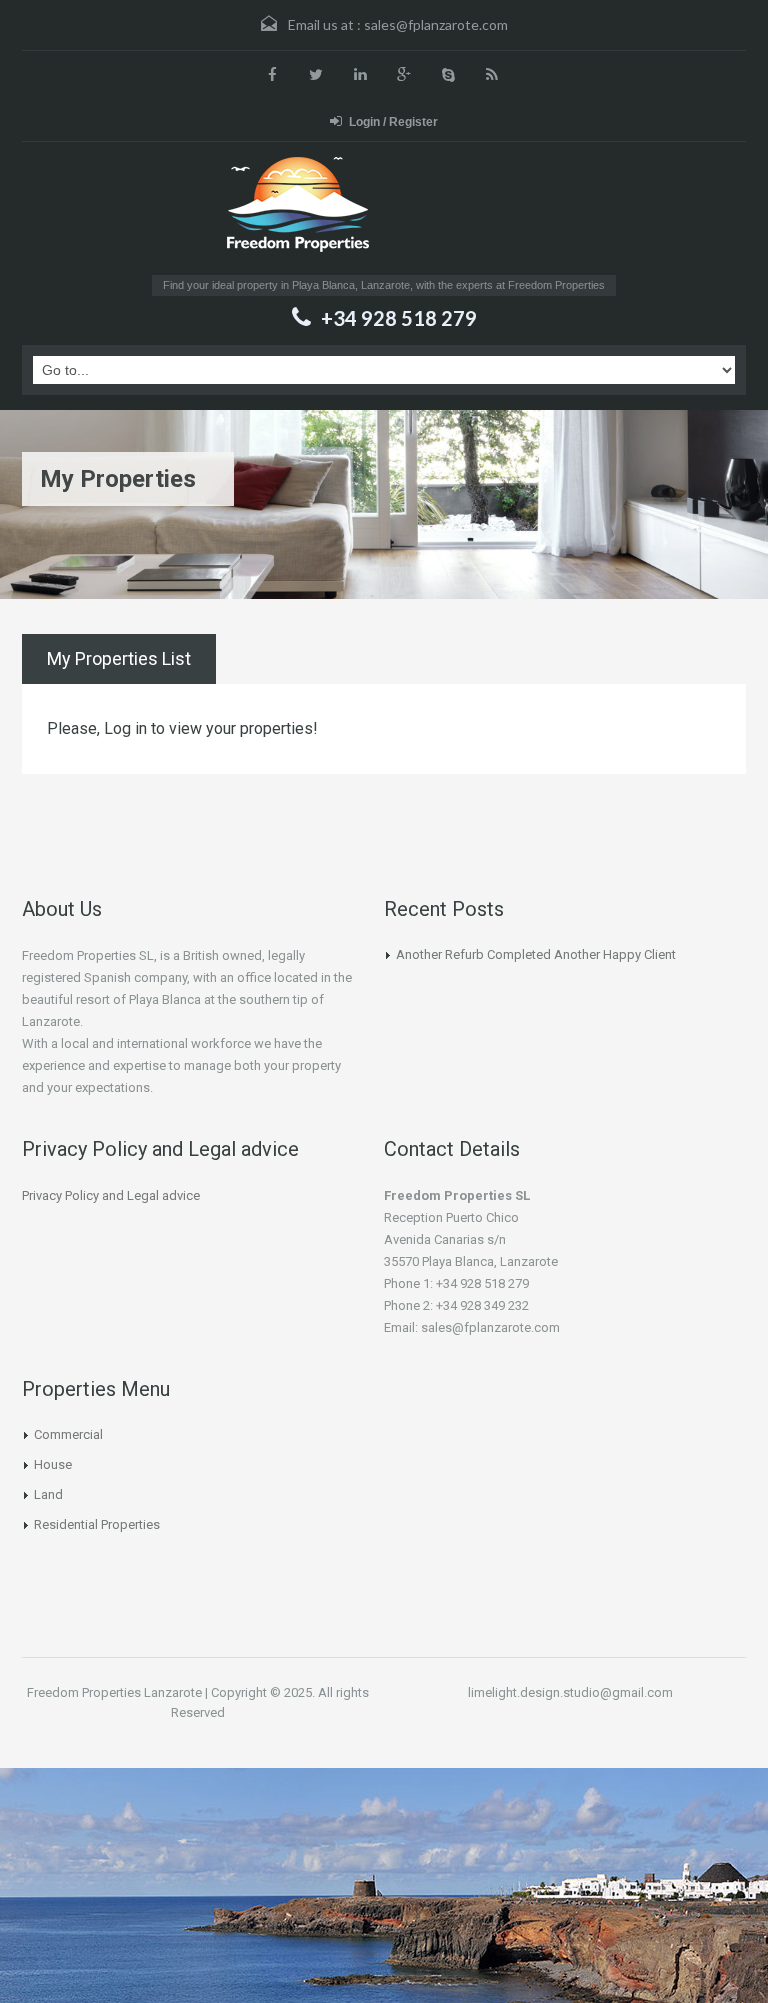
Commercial (68, 1434)
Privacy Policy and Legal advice (111, 1195)
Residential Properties (97, 1524)
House (53, 1464)
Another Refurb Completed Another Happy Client (536, 954)
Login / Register (393, 122)
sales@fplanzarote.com (436, 24)
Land (48, 1494)
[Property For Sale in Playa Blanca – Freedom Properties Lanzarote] (384, 213)
